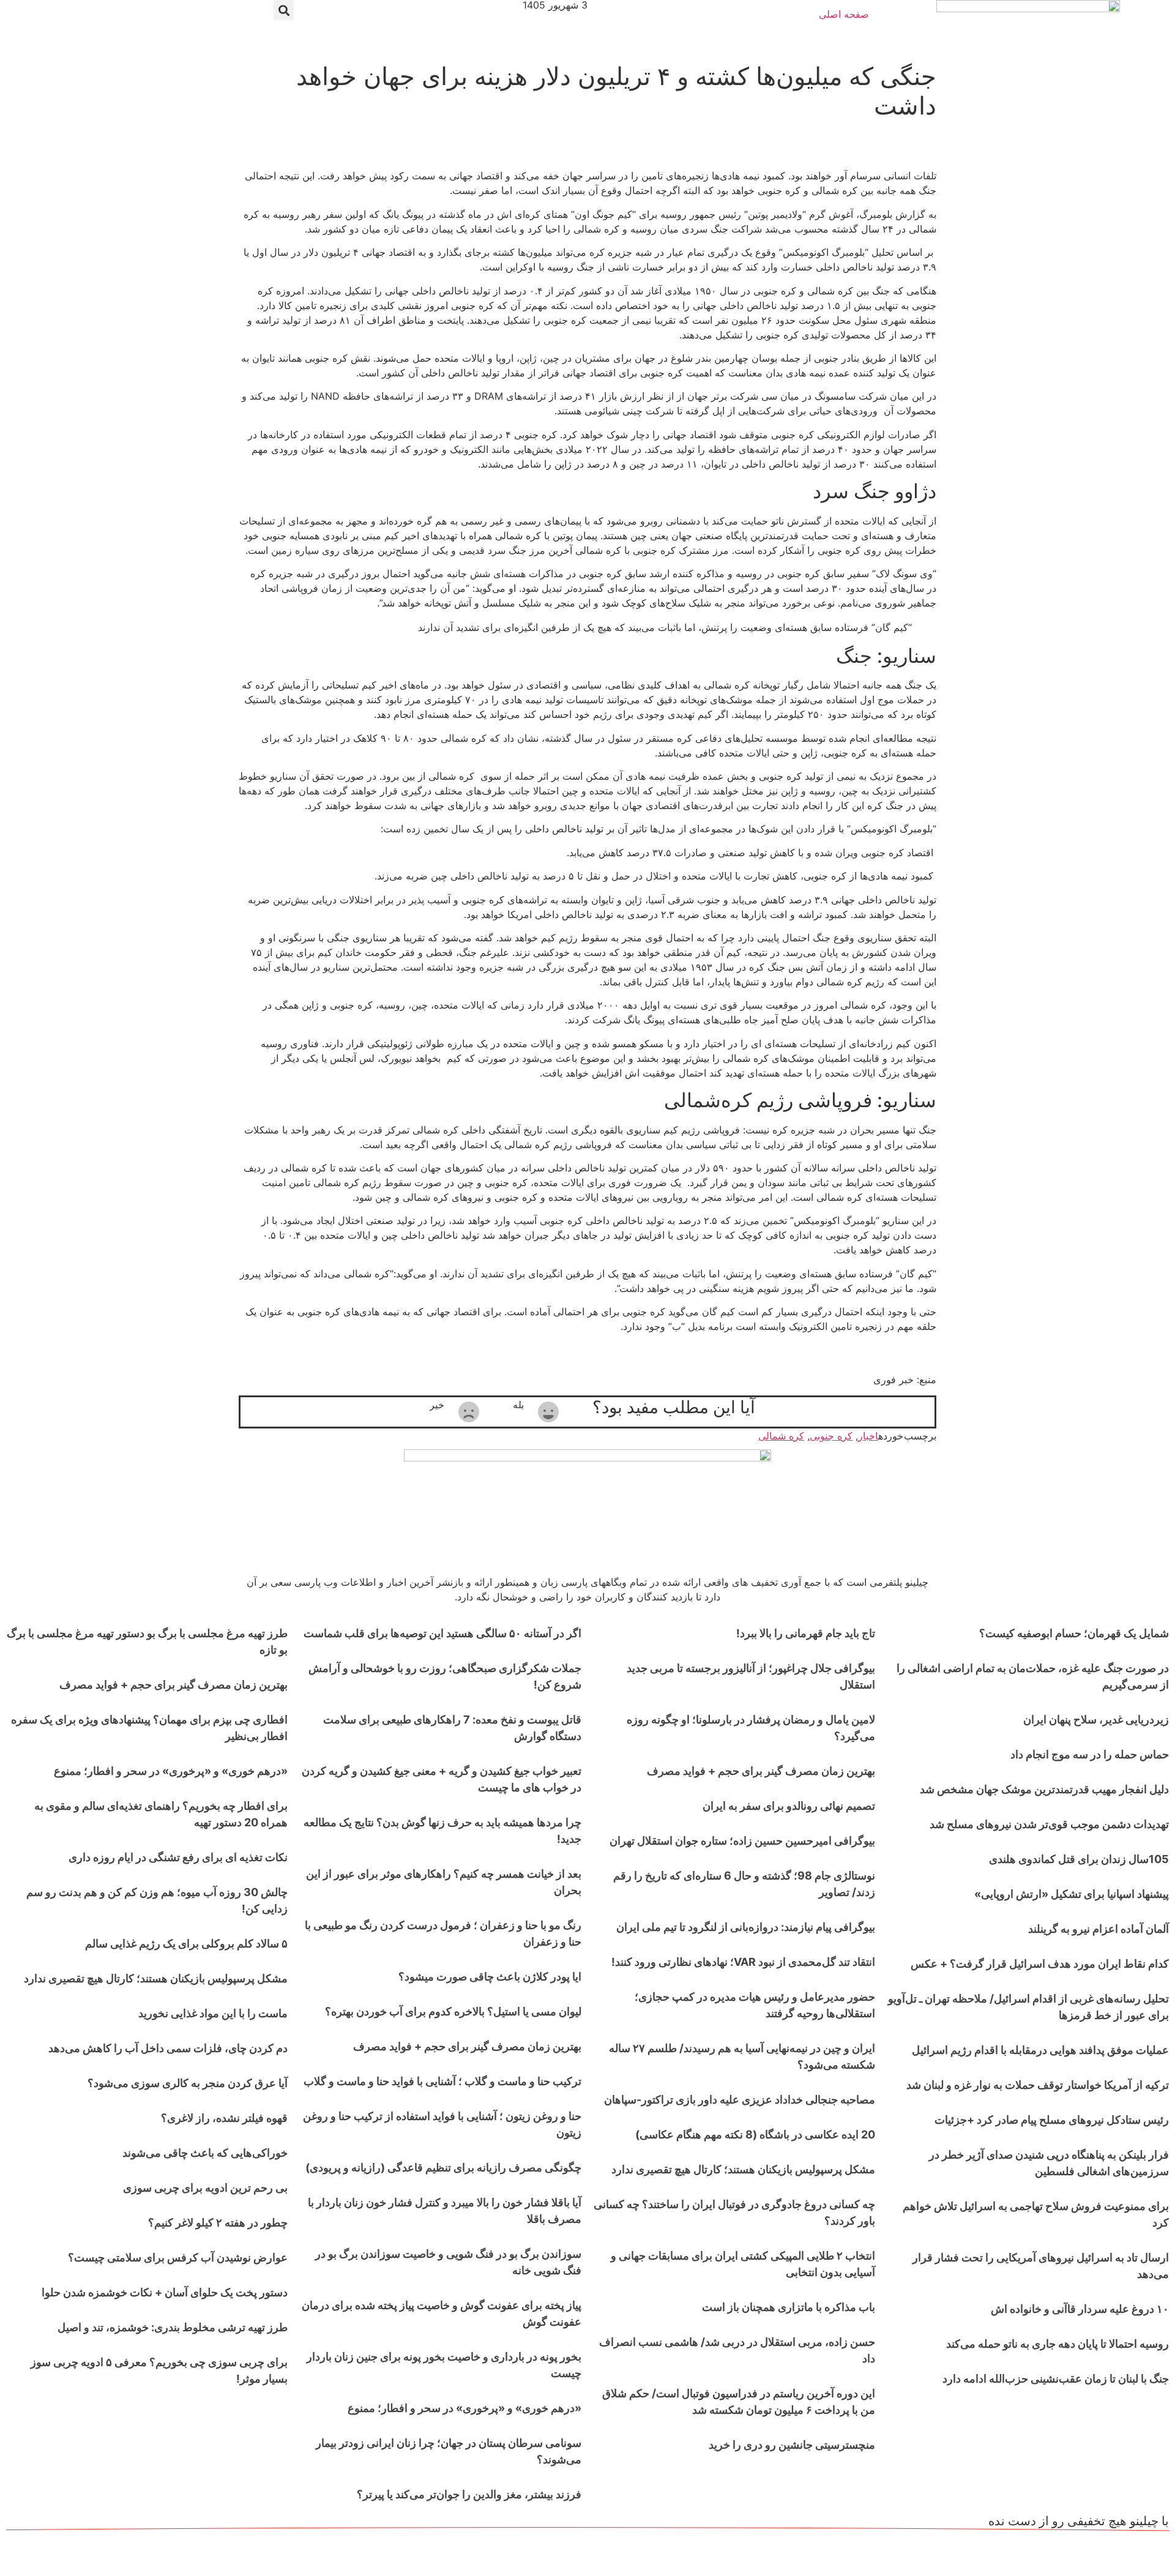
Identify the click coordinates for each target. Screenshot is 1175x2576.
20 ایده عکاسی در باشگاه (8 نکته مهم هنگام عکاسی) (755, 2134)
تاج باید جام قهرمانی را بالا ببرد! (806, 1633)
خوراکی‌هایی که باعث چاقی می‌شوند (205, 2153)
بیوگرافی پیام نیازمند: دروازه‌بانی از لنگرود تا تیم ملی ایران (746, 1927)
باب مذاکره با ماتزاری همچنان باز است (789, 2307)
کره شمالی (781, 1436)
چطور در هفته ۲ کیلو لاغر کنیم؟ (218, 2223)
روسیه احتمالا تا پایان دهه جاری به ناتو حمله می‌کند (1057, 2344)
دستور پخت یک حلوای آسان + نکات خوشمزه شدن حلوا (165, 2292)
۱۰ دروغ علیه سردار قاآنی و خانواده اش (1080, 2309)
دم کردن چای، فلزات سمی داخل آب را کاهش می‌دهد (168, 2048)
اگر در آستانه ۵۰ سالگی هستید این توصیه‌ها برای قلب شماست (442, 1633)
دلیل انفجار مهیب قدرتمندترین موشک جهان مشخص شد (1044, 1789)
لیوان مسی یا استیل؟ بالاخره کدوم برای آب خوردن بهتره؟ (453, 2011)
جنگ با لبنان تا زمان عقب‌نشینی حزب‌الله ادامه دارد (1056, 2379)
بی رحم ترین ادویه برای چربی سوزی (205, 2188)
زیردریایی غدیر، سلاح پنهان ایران (1096, 1719)
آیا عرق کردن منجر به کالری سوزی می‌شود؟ (188, 2083)
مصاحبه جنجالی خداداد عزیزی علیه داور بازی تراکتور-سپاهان (740, 2100)
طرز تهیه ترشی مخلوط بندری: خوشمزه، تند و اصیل (173, 2327)
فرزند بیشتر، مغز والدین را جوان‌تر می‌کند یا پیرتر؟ (469, 2494)
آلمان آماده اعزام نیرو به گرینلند (1099, 1929)
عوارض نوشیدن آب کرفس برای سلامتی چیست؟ (178, 2257)
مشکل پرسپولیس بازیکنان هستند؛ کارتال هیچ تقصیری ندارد (743, 2169)
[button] (284, 10)
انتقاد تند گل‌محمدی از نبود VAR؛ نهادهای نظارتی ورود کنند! (743, 1962)
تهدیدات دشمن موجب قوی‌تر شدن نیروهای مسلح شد (1049, 1824)
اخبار (868, 1436)
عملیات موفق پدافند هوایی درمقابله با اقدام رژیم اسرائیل (1040, 2050)
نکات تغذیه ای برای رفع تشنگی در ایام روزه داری (178, 1857)
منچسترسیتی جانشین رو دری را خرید (792, 2445)
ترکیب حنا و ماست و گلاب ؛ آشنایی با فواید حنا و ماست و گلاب (442, 2081)
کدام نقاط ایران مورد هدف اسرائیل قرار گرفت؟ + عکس (1040, 1964)
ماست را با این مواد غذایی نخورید (213, 2013)
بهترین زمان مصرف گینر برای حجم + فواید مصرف (761, 1771)
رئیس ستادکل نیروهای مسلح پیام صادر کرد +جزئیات (1052, 2120)
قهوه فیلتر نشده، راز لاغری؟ (224, 2118)
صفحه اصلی (844, 14)
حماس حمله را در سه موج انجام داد (1090, 1754)
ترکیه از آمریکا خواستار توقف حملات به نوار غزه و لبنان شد (1038, 2085)
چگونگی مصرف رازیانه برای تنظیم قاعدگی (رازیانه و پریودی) (443, 2167)
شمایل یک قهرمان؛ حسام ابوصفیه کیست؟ (1074, 1633)
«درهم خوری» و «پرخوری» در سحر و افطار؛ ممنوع (464, 2408)
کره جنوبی (831, 1436)
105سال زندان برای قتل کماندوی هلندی (1079, 1859)
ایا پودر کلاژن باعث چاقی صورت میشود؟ (490, 1977)
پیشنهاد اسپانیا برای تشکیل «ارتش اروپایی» (1072, 1894)
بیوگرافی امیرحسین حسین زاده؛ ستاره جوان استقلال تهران (742, 1841)
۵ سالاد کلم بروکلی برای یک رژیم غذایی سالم (186, 1943)
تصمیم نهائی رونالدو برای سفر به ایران (789, 1806)
